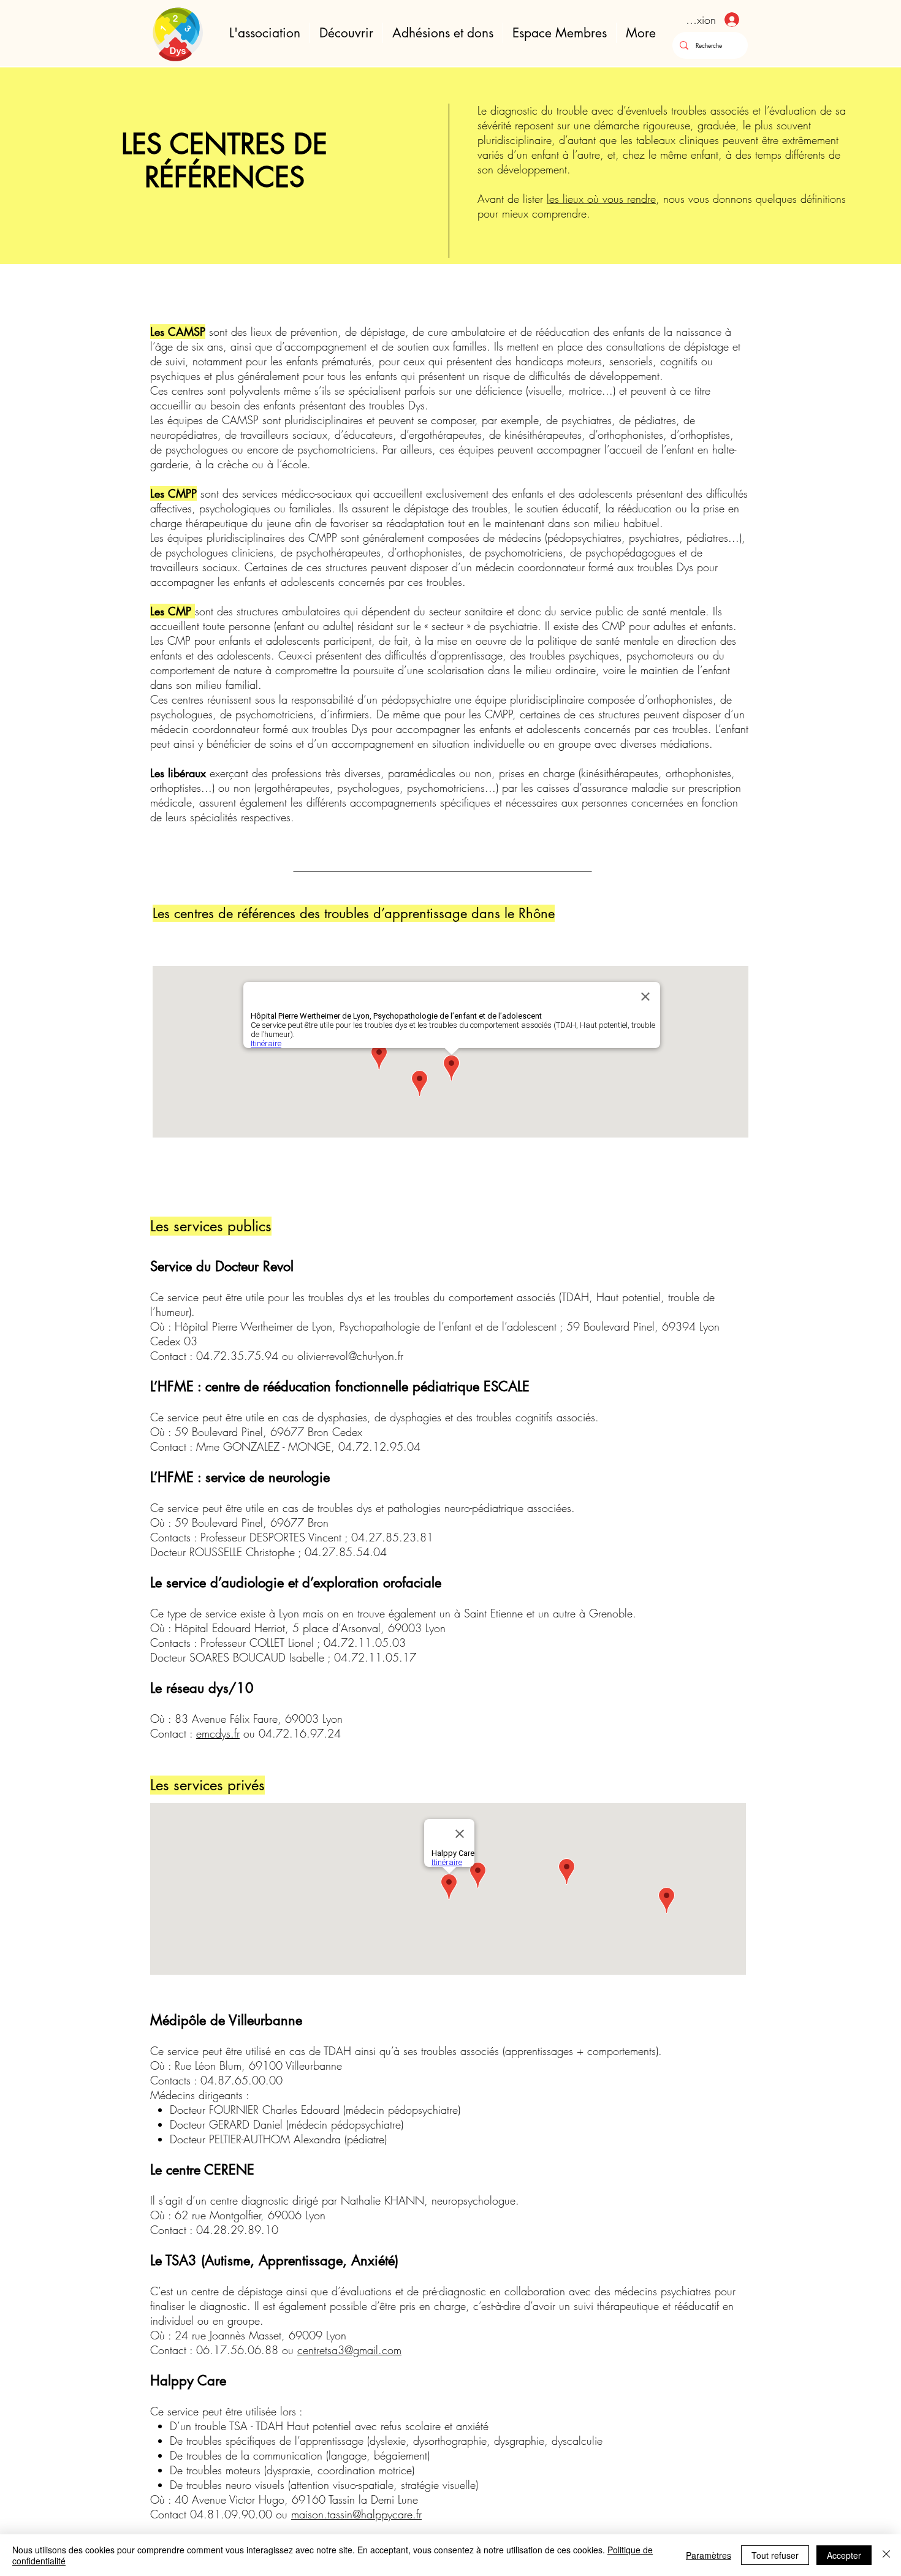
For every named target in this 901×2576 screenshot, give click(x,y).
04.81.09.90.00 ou (241, 2514)
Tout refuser (775, 2555)
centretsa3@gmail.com (349, 2350)
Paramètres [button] (709, 2555)
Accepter (844, 2555)
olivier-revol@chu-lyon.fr (350, 1356)
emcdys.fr (218, 1733)
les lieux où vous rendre (601, 199)
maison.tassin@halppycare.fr (356, 2514)
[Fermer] (886, 2555)
